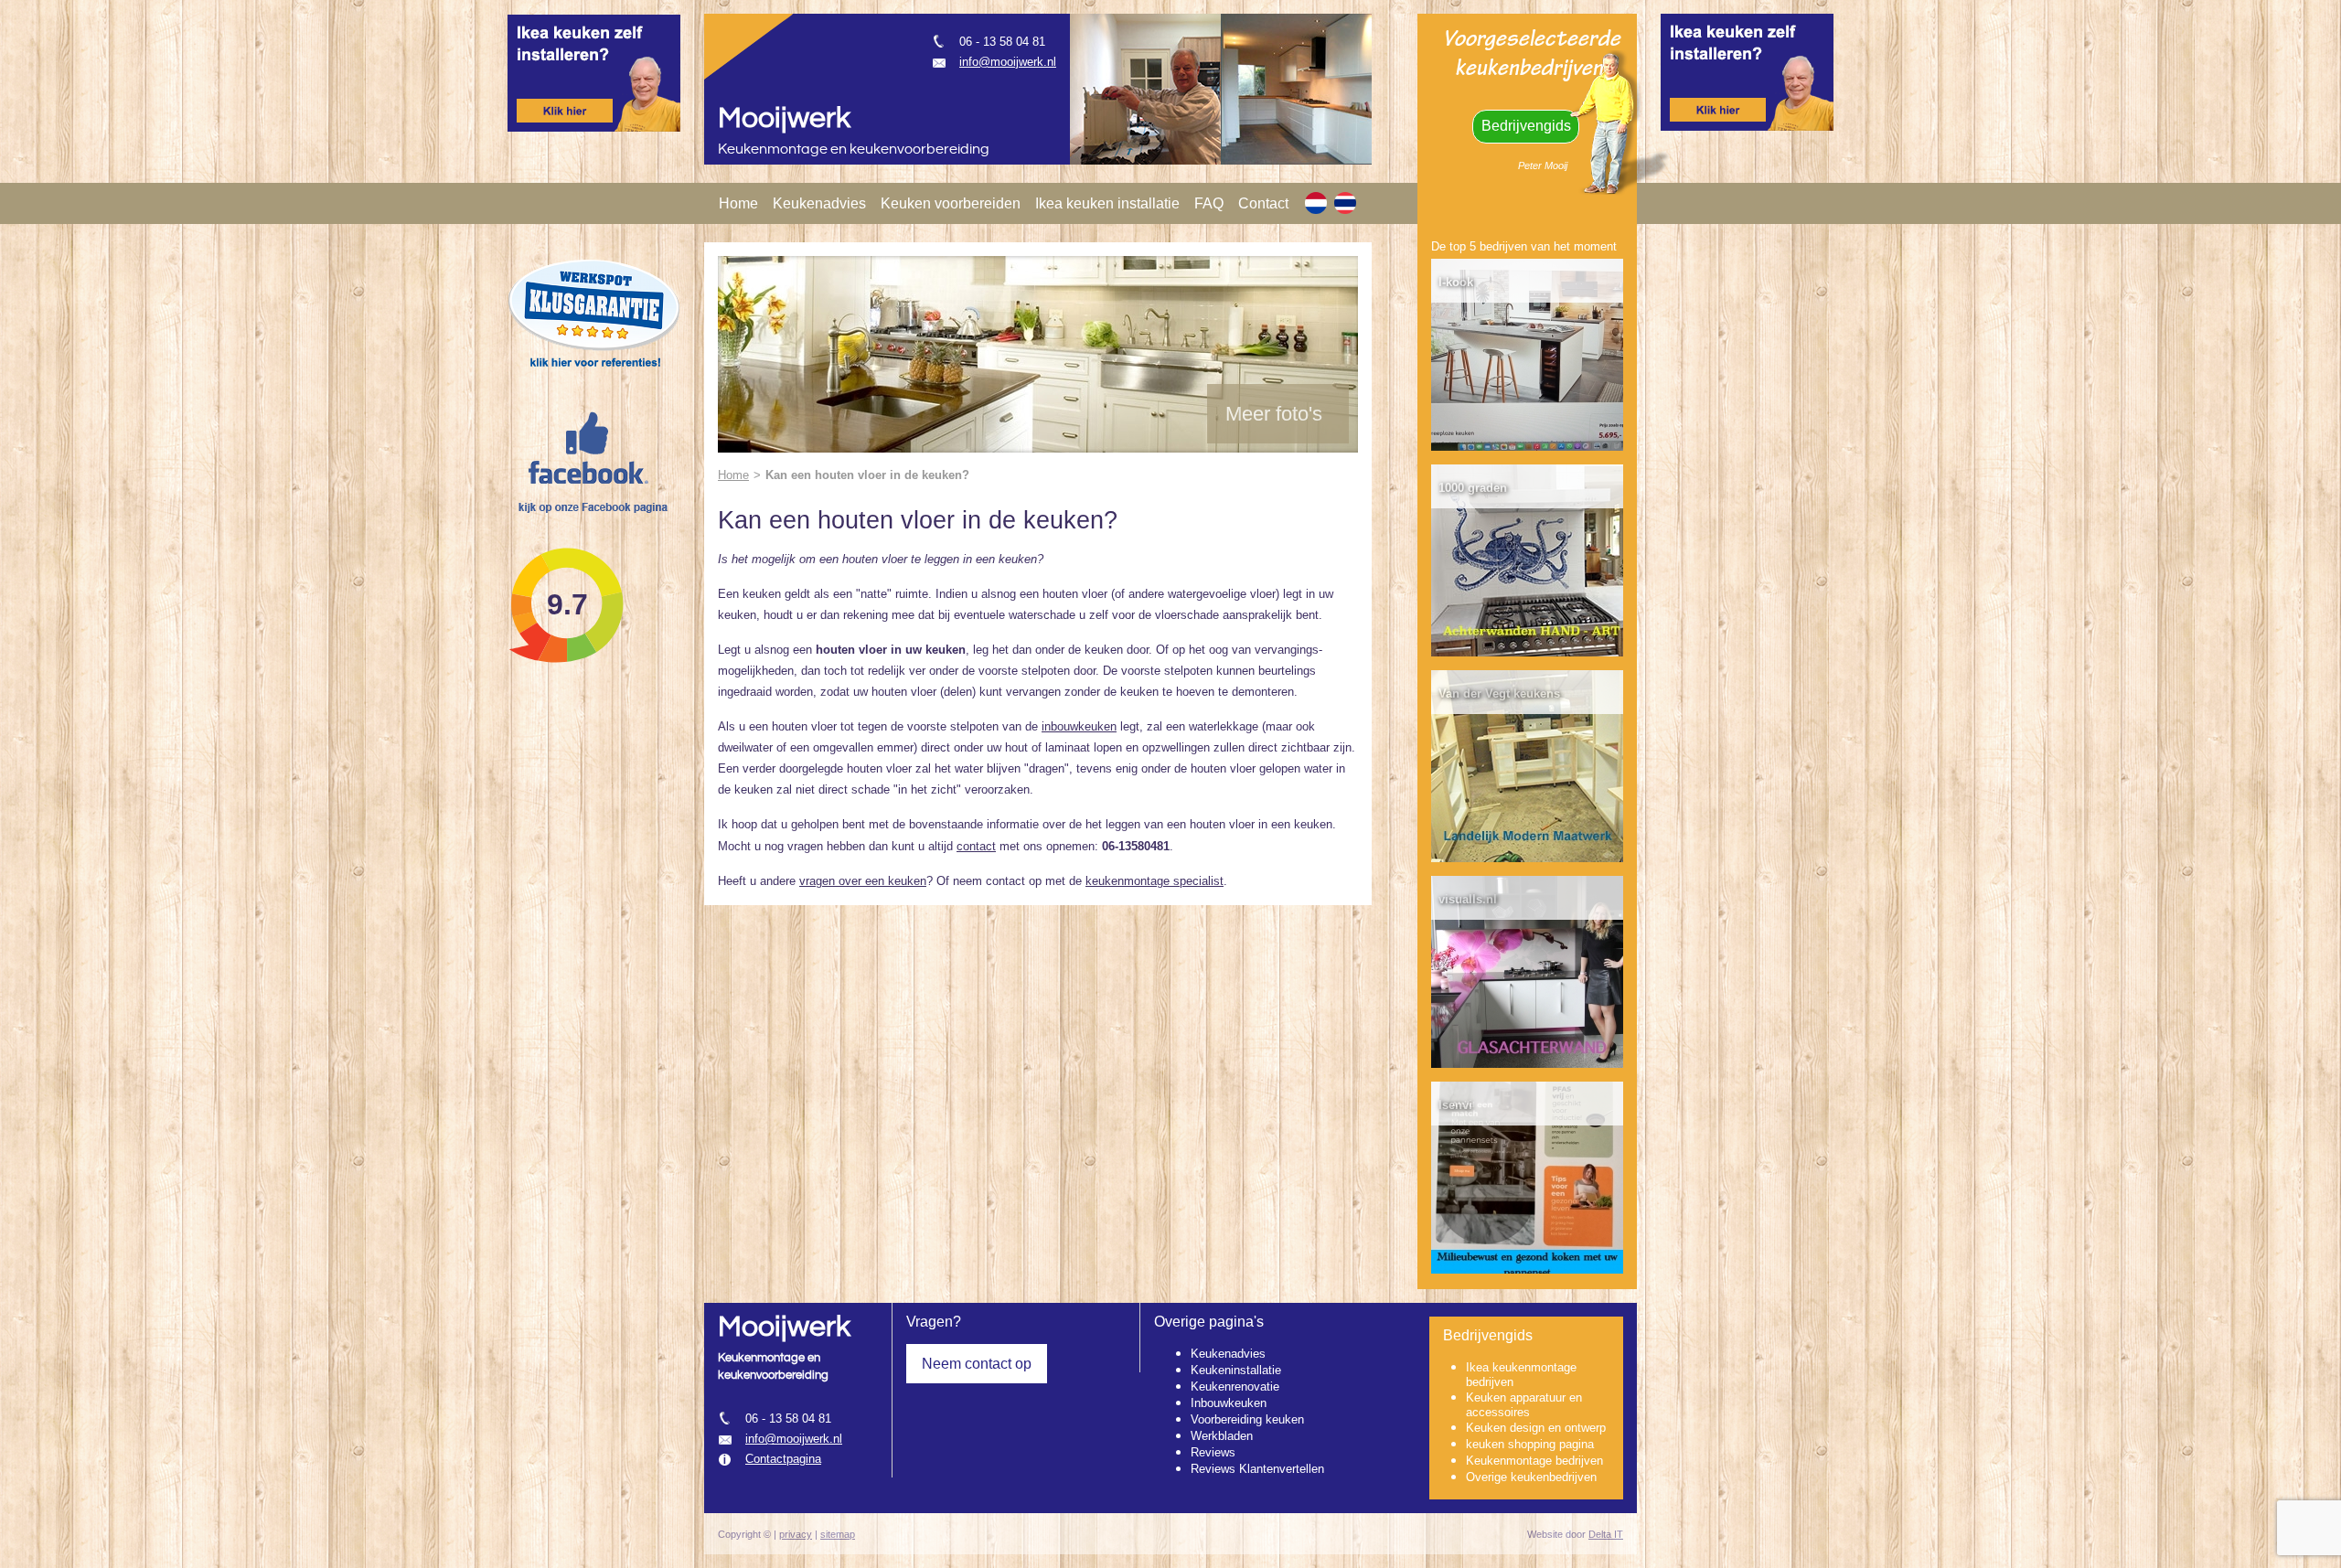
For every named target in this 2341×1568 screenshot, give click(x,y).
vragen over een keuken (863, 881)
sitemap (838, 1534)
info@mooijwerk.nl (1008, 62)
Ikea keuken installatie (1107, 203)
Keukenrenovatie (1235, 1387)
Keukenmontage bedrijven (1534, 1461)
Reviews (1213, 1452)
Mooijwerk (784, 118)
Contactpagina (783, 1459)
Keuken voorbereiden (951, 203)
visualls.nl (1468, 899)
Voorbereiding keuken (1247, 1419)
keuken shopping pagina (1530, 1444)
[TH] (1345, 203)
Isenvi (1455, 1105)
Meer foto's (1274, 414)
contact (976, 846)
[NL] (1316, 203)
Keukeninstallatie (1236, 1370)
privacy (796, 1534)
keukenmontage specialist (1154, 881)
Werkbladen (1222, 1436)
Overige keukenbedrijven (1531, 1477)
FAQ (1209, 203)
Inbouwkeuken (1229, 1403)
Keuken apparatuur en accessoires (1524, 1405)
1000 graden (1473, 488)
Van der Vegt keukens (1499, 693)
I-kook (1456, 282)
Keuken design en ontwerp (1536, 1428)
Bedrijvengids (1526, 126)
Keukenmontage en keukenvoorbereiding (854, 149)
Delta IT (1606, 1534)
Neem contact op (977, 1364)
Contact (1263, 203)
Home (738, 203)
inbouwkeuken (1079, 726)
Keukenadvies (819, 203)
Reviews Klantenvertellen (1257, 1469)
